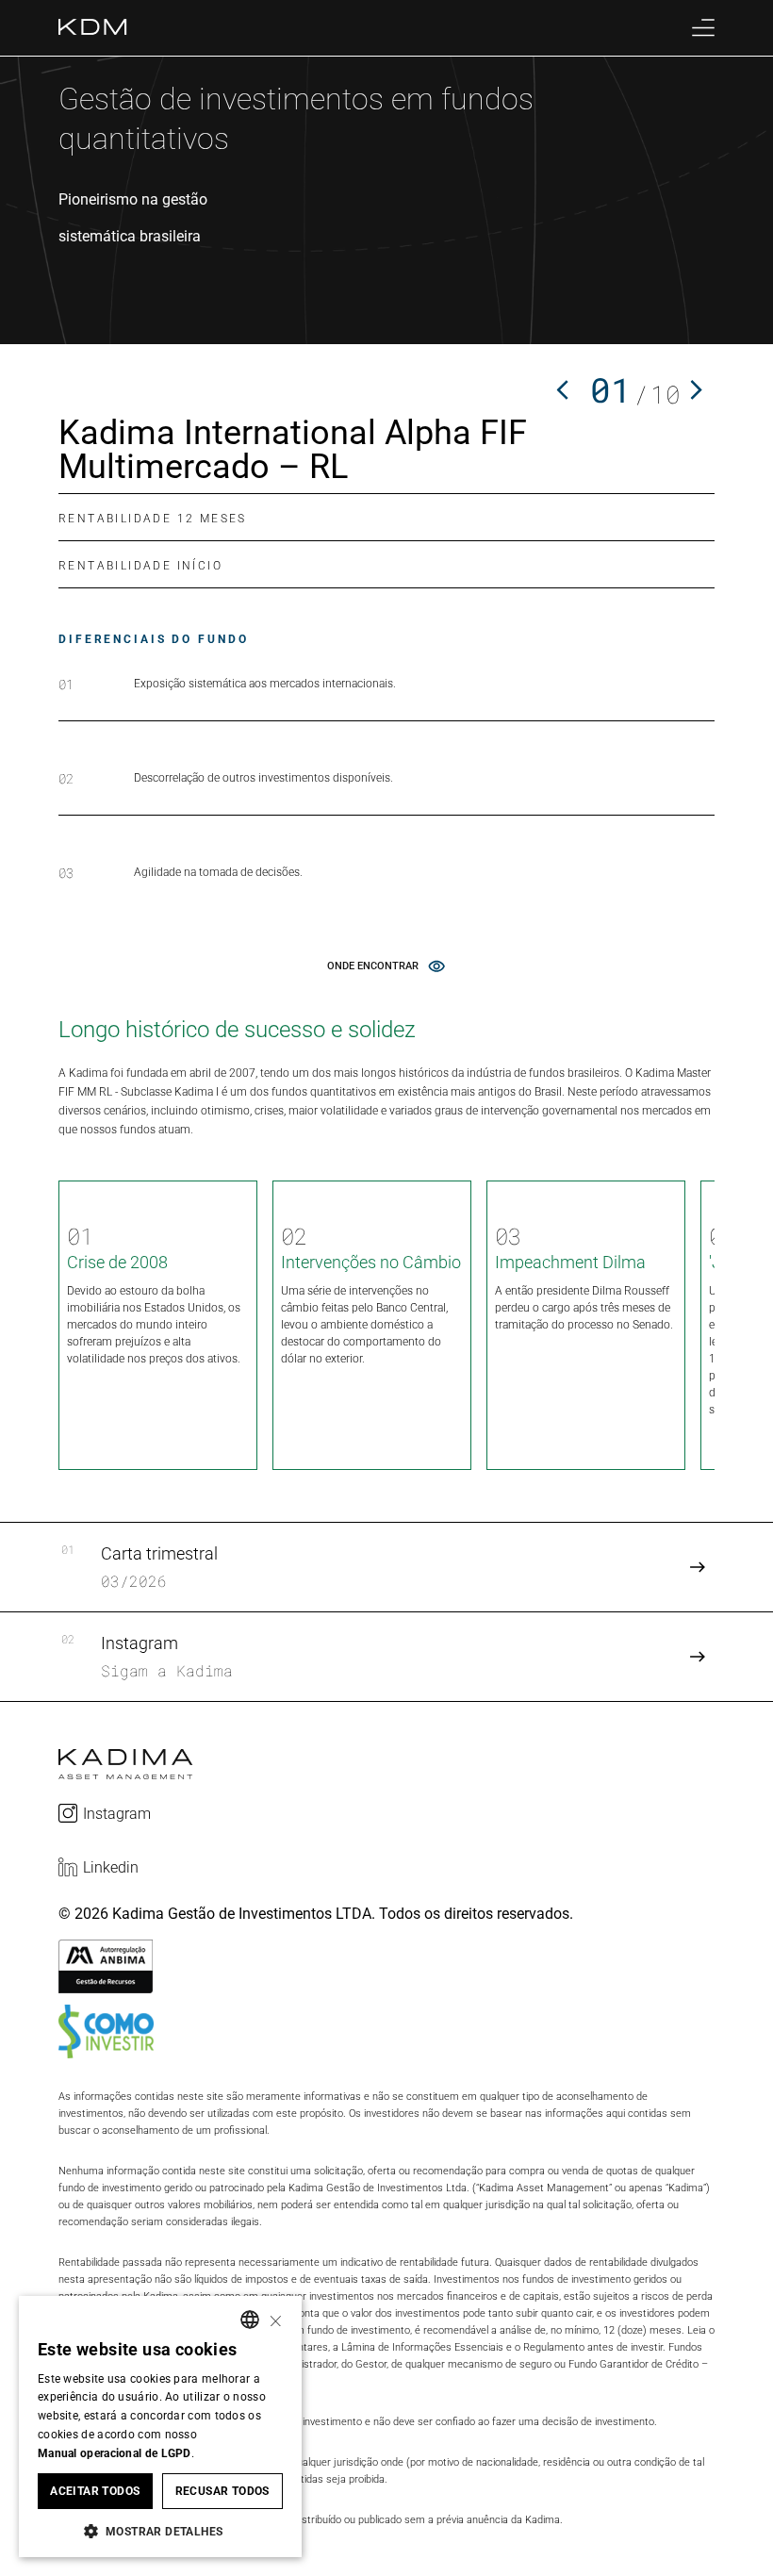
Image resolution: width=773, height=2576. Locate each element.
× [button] (276, 2319)
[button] (160, 2530)
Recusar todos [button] (222, 2491)
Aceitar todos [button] (95, 2491)
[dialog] (160, 2427)
